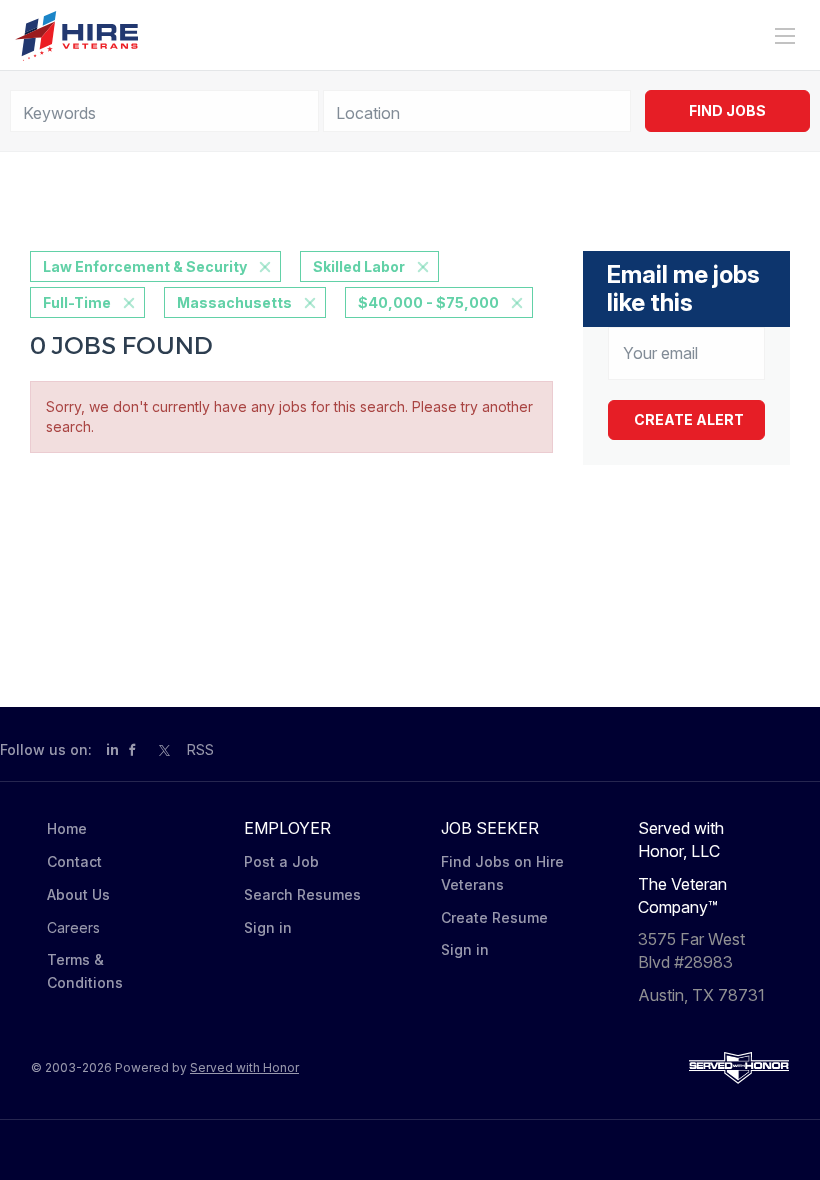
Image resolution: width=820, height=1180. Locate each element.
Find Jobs (727, 110)
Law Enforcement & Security (145, 266)
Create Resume (494, 917)
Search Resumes (302, 894)
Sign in (268, 927)
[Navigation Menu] (785, 36)
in (112, 749)
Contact (74, 861)
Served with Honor (244, 1067)
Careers (73, 927)
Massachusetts (234, 302)
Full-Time (77, 302)
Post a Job (281, 861)
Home (67, 828)
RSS (200, 749)
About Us (78, 894)
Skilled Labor (359, 266)
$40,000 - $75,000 (428, 302)
